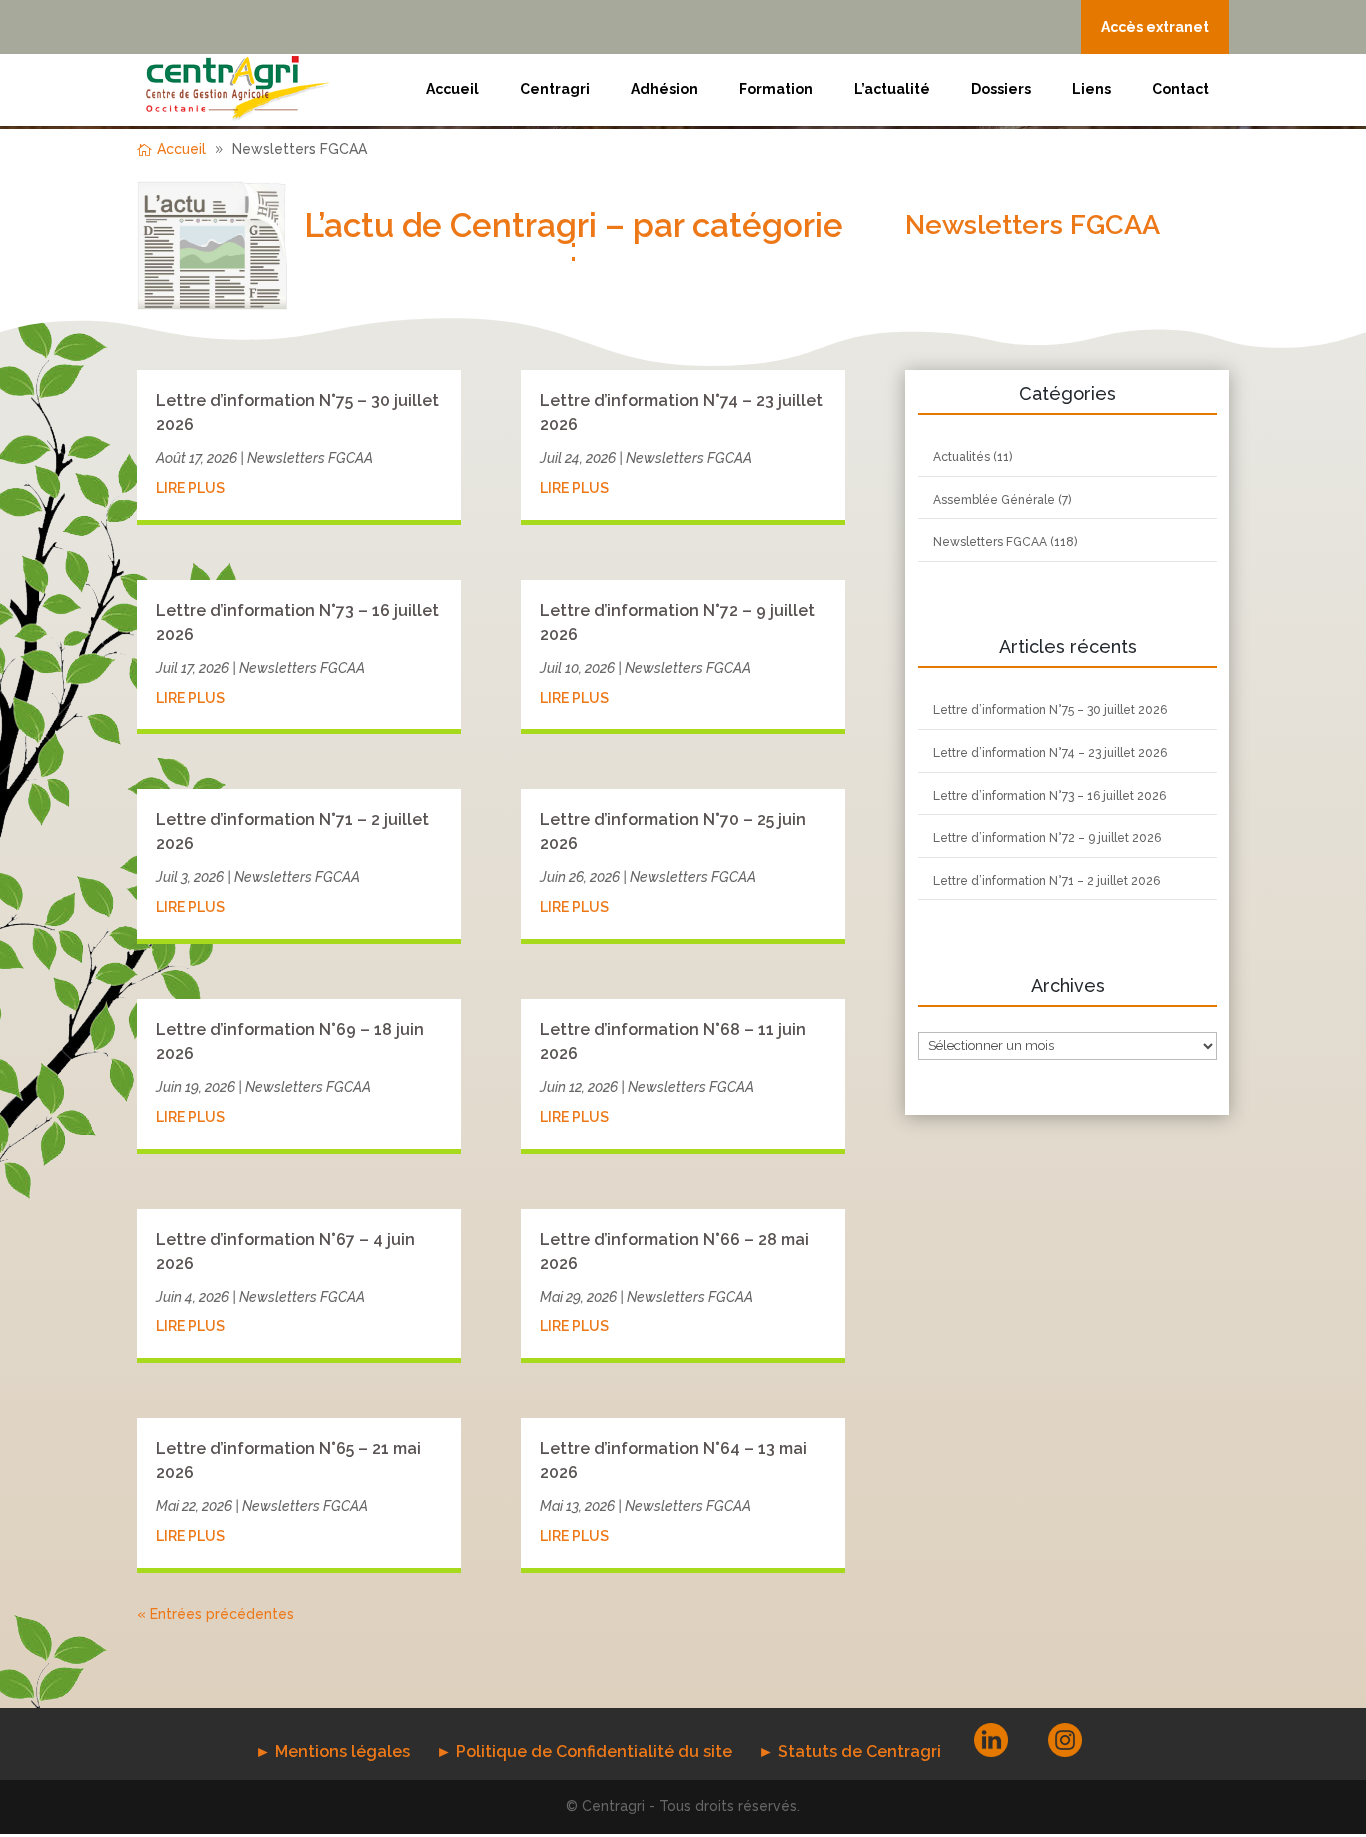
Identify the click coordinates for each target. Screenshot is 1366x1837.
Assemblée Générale (994, 500)
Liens (1091, 89)
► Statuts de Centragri (849, 1751)
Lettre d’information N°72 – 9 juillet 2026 (1047, 838)
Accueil (452, 89)
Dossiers (1001, 89)
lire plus (190, 488)
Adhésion (664, 89)
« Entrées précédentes (215, 1614)
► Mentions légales (332, 1751)
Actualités (961, 457)
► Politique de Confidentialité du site (584, 1751)
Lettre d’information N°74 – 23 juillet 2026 (1050, 753)
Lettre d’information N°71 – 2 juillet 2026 (1046, 881)
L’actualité (892, 89)
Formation (776, 89)
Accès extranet (1155, 27)
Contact (1180, 89)
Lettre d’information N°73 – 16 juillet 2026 (1049, 796)
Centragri (555, 89)
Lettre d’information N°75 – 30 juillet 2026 (1050, 710)
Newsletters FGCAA (310, 458)
